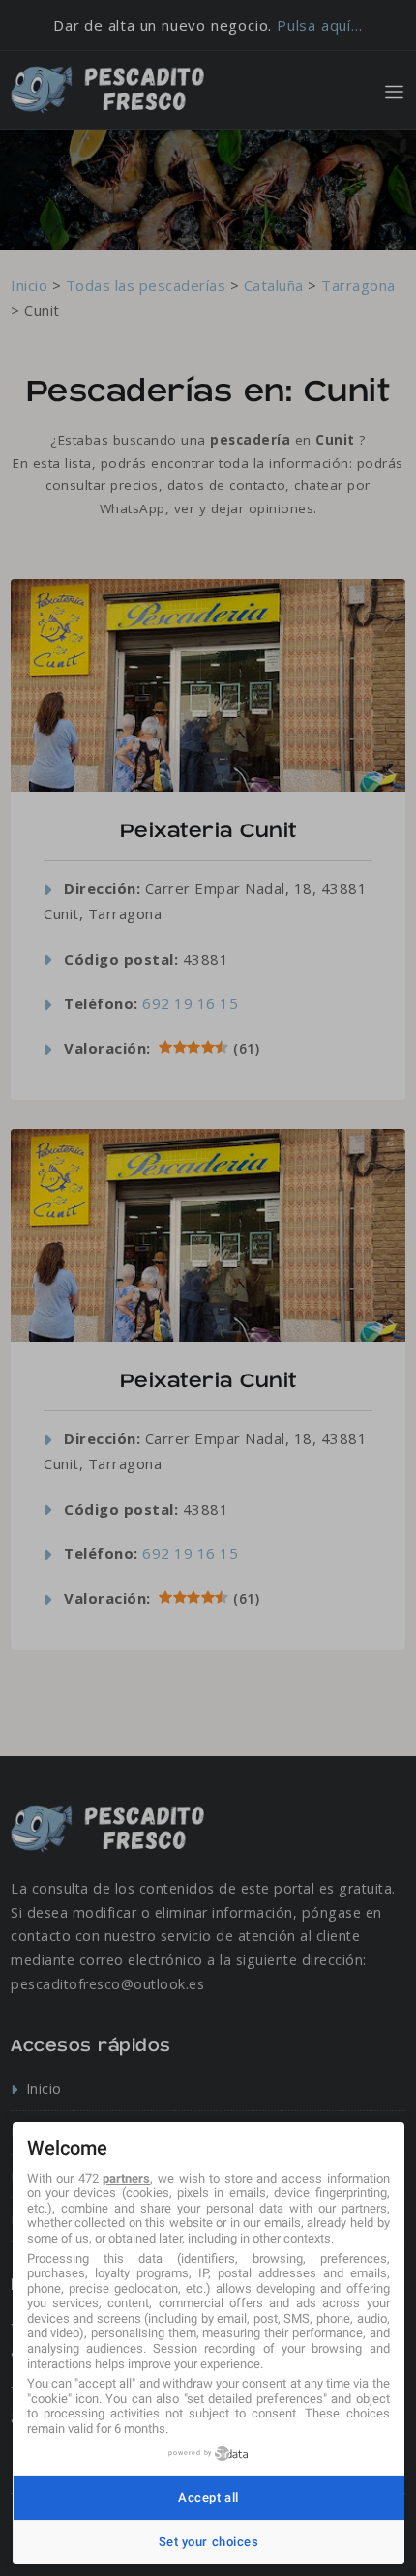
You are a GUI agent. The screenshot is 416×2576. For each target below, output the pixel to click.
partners (126, 2178)
